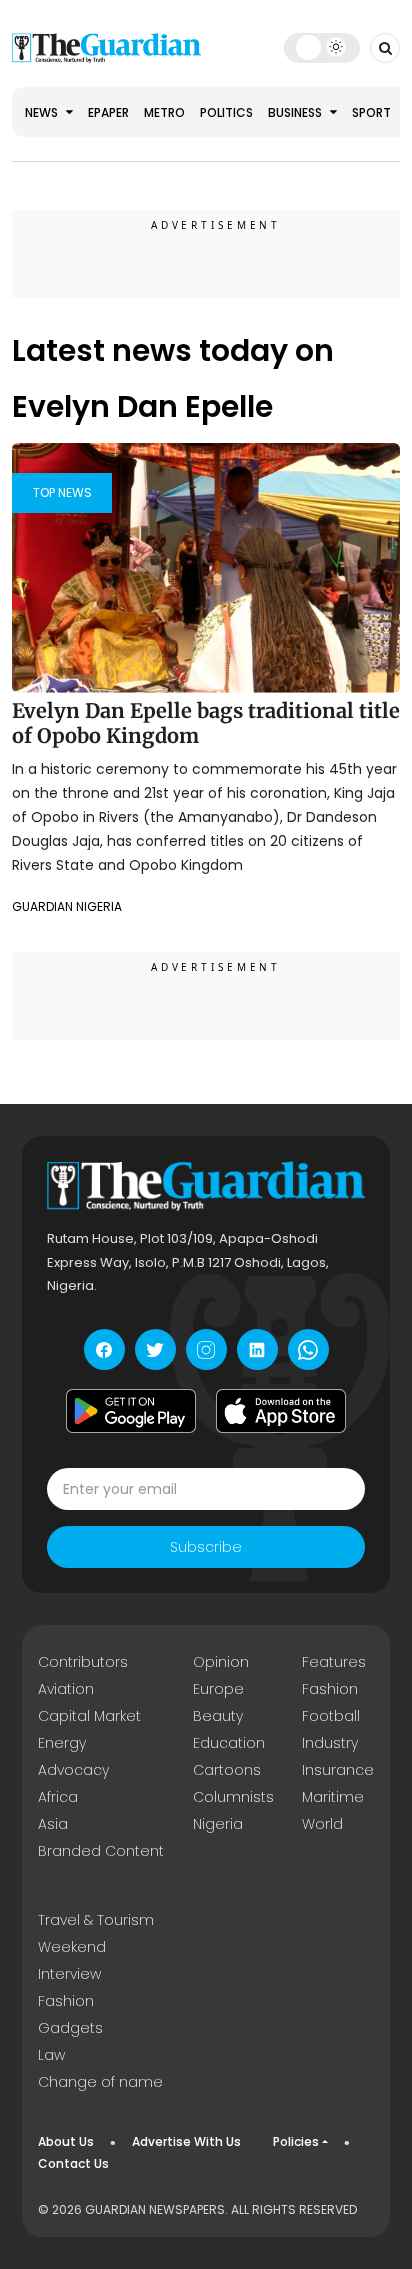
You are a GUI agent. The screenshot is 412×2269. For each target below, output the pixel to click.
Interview (69, 1974)
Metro (164, 112)
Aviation (66, 1689)
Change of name (100, 2082)
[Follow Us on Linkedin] (257, 1349)
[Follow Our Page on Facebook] (104, 1349)
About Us (66, 2141)
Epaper (108, 112)
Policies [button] (296, 2141)
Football (331, 1716)
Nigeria (218, 1824)
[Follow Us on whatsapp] (308, 1349)
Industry (330, 1743)
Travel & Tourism (96, 1920)
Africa (58, 1797)
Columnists (233, 1797)
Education (229, 1743)
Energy (62, 1743)
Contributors (83, 1662)
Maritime (333, 1797)
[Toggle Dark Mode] (321, 47)
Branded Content (101, 1851)
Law (51, 2055)
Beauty (218, 1716)
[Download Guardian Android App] (131, 1411)
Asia (53, 1824)
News (43, 112)
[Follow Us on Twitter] (155, 1349)
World (322, 1824)
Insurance (338, 1770)
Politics (226, 112)
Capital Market (89, 1716)
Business (296, 112)
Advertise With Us (186, 2141)
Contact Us (73, 2163)
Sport (371, 112)
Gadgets (70, 2028)
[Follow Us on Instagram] (206, 1349)
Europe (218, 1689)
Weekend (72, 1947)
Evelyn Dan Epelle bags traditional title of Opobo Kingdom (206, 723)
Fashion (330, 1689)
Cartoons (227, 1770)
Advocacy (73, 1770)
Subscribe (206, 1547)
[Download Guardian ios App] (281, 1411)
